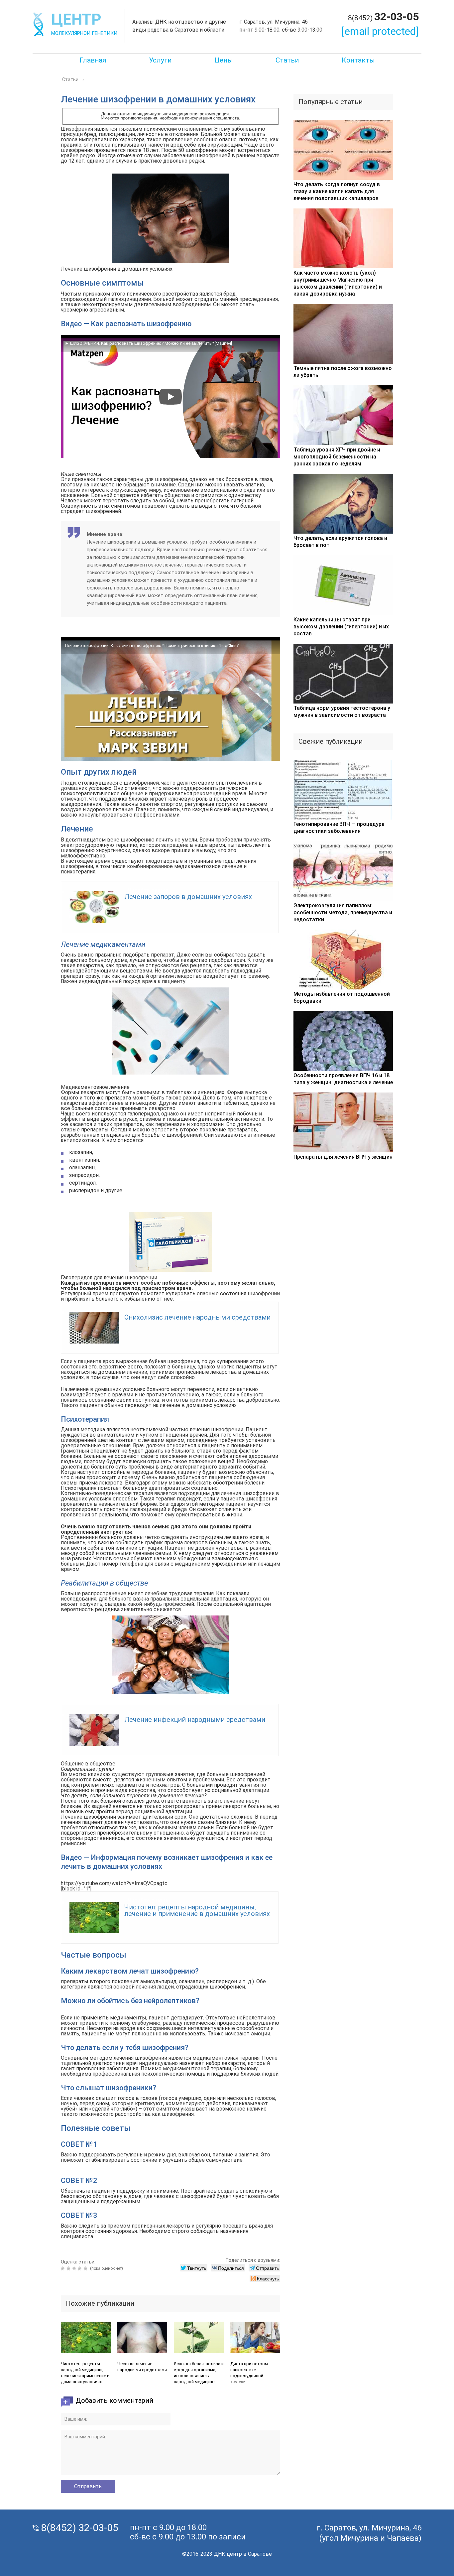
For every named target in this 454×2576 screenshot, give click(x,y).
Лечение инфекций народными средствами (195, 1720)
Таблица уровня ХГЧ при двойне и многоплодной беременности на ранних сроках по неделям (337, 457)
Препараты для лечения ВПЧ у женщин (343, 1157)
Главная (93, 60)
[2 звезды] (69, 2268)
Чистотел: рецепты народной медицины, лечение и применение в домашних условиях (197, 1910)
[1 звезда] (64, 2268)
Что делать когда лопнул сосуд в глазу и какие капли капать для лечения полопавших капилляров (337, 191)
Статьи (287, 60)
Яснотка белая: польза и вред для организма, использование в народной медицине (199, 2373)
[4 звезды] (81, 2268)
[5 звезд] (86, 2268)
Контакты (358, 60)
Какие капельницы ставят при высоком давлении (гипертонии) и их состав (341, 627)
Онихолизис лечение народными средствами (197, 1317)
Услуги (160, 60)
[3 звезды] (75, 2268)
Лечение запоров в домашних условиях (188, 897)
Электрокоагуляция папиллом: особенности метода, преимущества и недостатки (343, 912)
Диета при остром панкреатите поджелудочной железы (249, 2373)
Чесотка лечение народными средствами (142, 2367)
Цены (224, 60)
